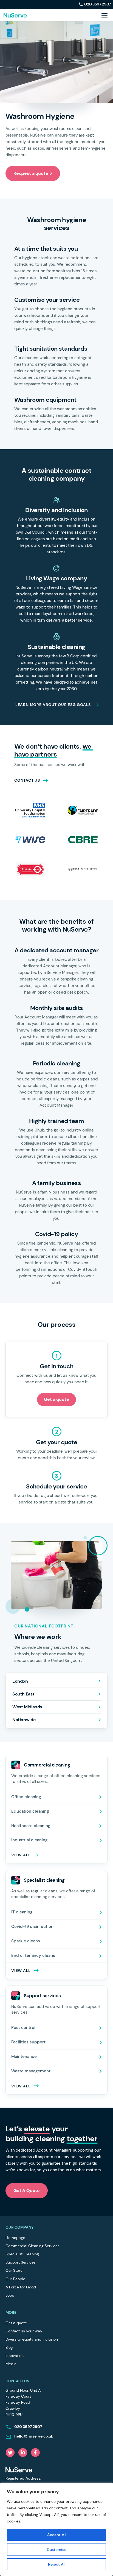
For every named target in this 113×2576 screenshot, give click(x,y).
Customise (57, 2550)
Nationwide (24, 1720)
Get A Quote (27, 2191)
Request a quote (31, 173)
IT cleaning (22, 1912)
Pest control (23, 2028)
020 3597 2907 (98, 4)
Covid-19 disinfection (32, 1927)
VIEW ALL (21, 1855)
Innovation (15, 2356)
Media (11, 2364)
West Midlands (27, 1707)
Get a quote (56, 1399)
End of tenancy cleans (33, 1955)
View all (21, 2086)
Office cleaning (26, 1797)
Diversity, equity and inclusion (32, 2339)
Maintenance (24, 2057)
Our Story (14, 2270)
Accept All (57, 2535)
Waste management (31, 2071)
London (20, 1681)
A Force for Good (21, 2287)
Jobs (10, 2295)
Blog (9, 2347)
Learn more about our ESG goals (53, 705)
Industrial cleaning (29, 1840)
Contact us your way (24, 2331)
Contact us (27, 780)
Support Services (21, 2262)
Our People (15, 2279)
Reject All (57, 2564)
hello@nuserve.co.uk (34, 2436)
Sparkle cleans (26, 1941)
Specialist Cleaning (22, 2254)
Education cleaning (30, 1811)
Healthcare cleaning (31, 1826)
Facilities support (28, 2042)
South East (23, 1694)
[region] (56, 2529)
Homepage (15, 2238)
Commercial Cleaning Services (33, 2246)
